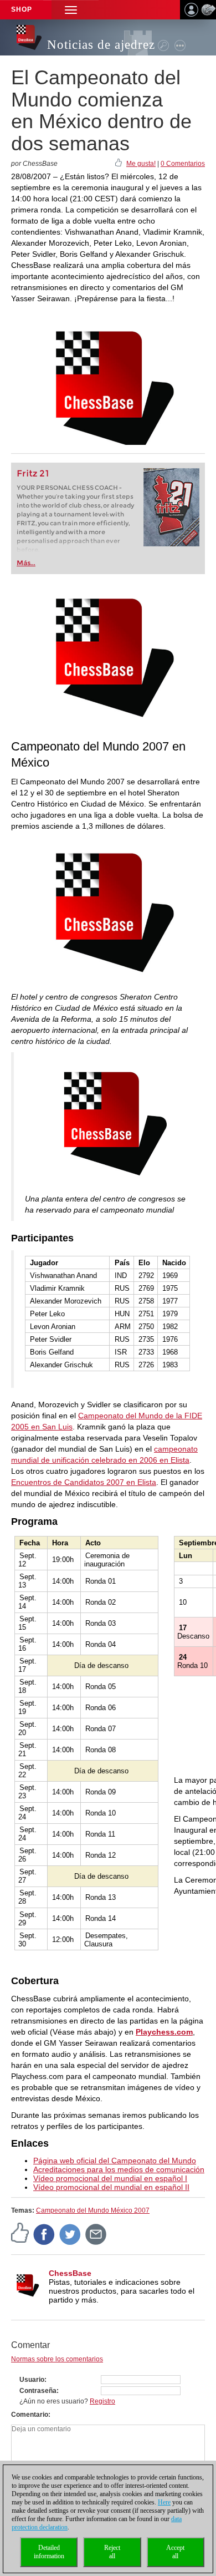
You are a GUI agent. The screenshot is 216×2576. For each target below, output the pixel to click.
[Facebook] (44, 2234)
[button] (71, 10)
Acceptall (175, 2552)
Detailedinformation (49, 2552)
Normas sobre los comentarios (57, 2359)
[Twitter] (70, 2234)
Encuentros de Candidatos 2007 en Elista (84, 1482)
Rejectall (112, 2552)
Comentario (30, 2415)
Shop (22, 9)
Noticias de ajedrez (101, 45)
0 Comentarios (183, 164)
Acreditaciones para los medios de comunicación (119, 2169)
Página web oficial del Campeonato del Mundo (115, 2161)
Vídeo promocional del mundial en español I (110, 2178)
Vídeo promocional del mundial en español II (111, 2187)
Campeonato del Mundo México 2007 (93, 2210)
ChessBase (70, 2273)
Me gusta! (141, 164)
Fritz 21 (33, 473)
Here (164, 2502)
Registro (102, 2401)
